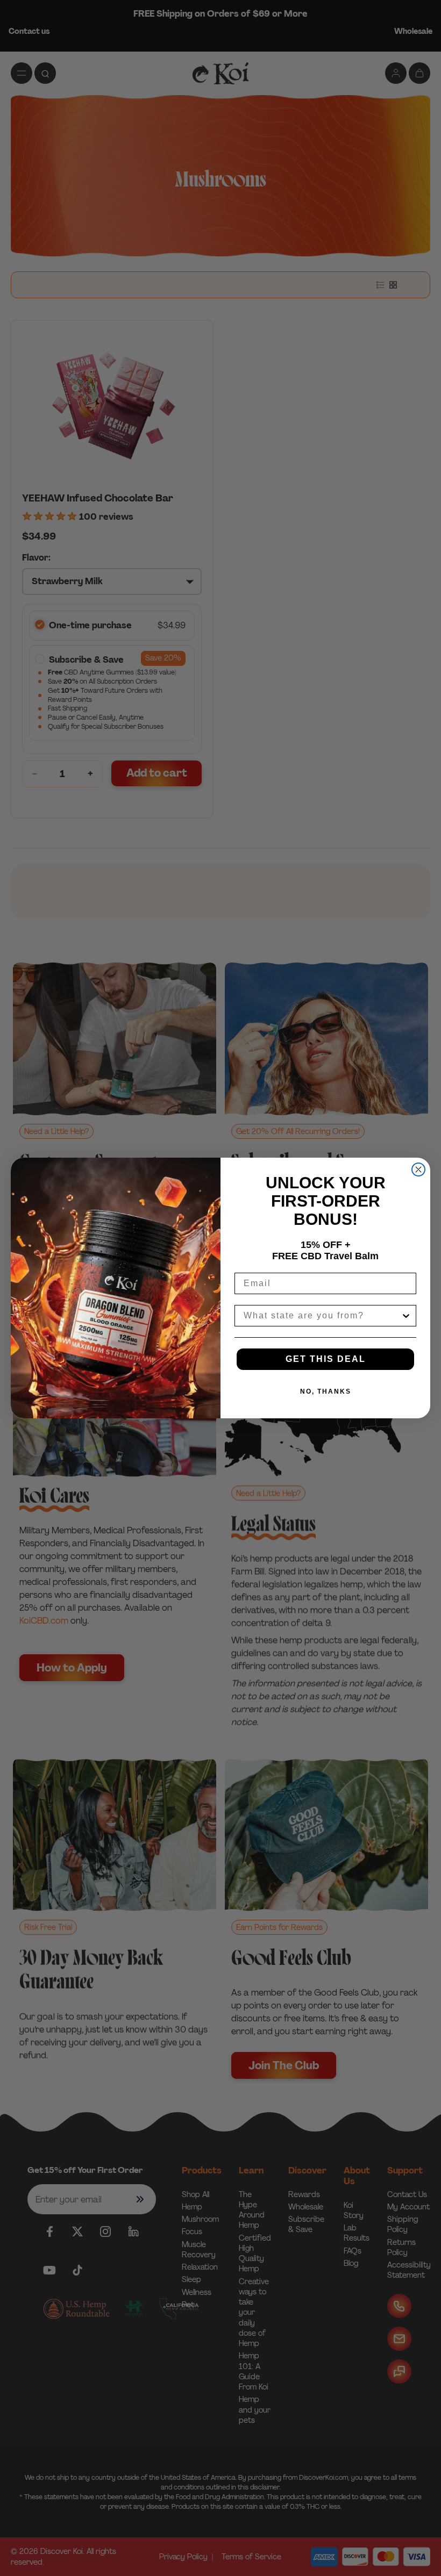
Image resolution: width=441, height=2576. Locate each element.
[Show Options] (406, 1316)
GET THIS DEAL (326, 1359)
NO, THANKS (326, 1391)
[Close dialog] (418, 1169)
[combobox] (322, 1316)
